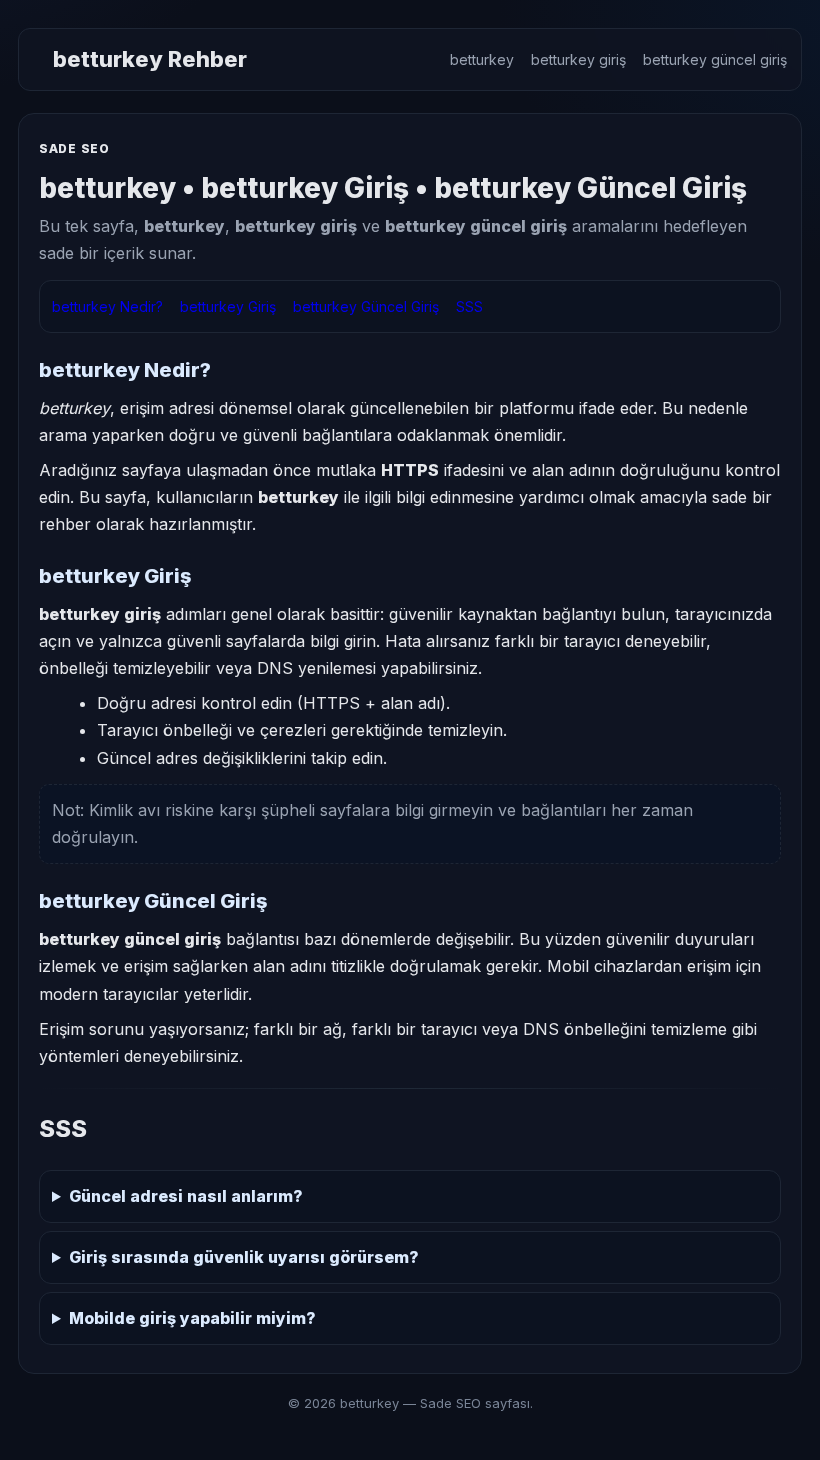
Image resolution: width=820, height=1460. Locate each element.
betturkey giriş (578, 59)
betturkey (482, 59)
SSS (469, 306)
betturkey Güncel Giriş (366, 306)
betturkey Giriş (228, 306)
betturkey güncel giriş (715, 59)
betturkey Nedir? (107, 306)
